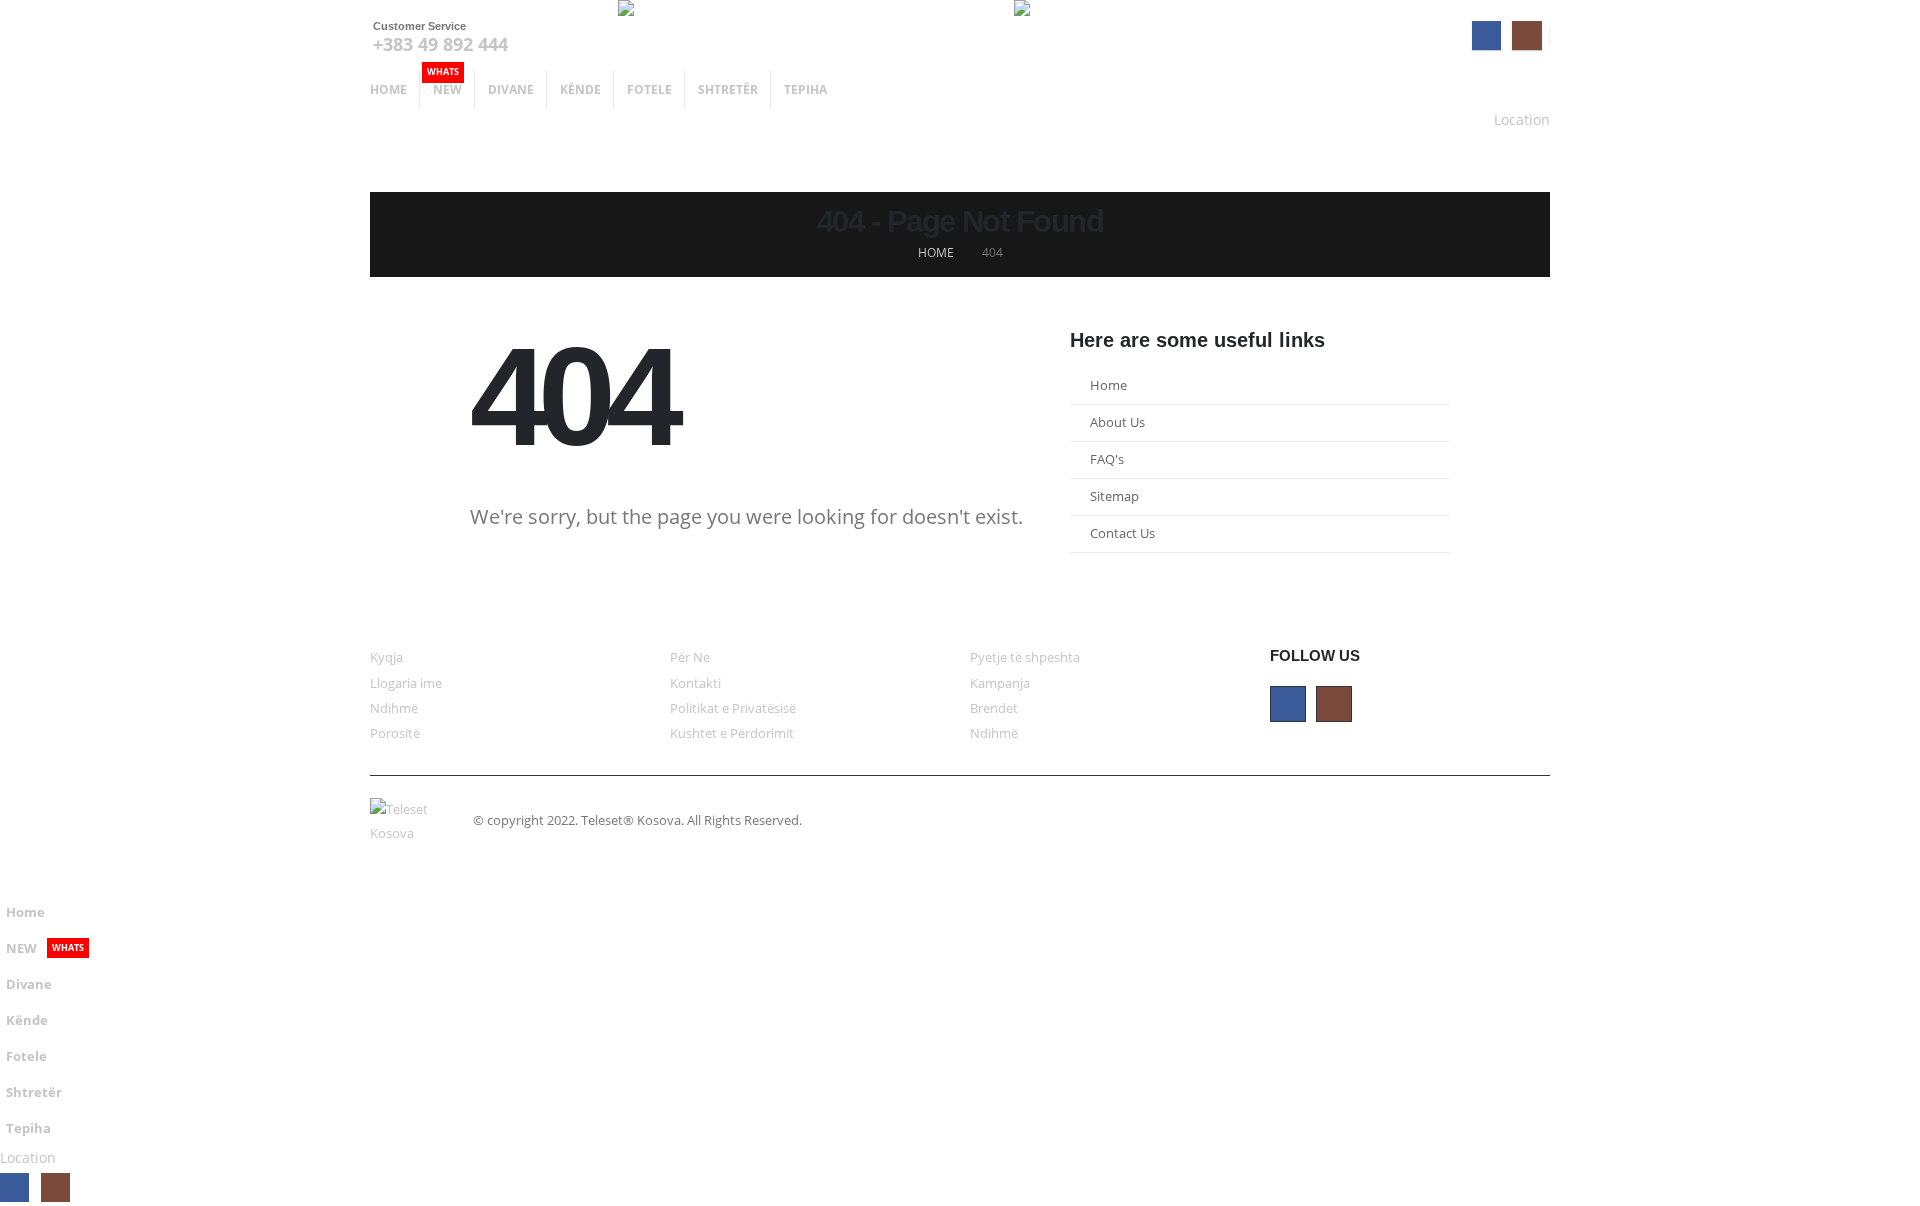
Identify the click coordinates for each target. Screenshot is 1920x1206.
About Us (1117, 422)
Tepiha (805, 89)
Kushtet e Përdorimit (732, 733)
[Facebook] (1486, 35)
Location (1522, 119)
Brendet (994, 708)
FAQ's (1107, 459)
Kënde (580, 89)
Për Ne (690, 657)
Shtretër (728, 89)
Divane (511, 89)
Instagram (1334, 704)
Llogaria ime (406, 683)
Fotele (649, 89)
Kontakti (695, 683)
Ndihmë (394, 708)
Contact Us (1122, 533)
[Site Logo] (728, 35)
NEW (444, 84)
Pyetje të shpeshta (1025, 657)
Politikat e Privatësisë (733, 708)
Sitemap (1114, 496)
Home (388, 89)
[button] (12, 879)
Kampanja (1000, 683)
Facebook (1288, 704)
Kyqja (386, 657)
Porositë (395, 733)
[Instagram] (1526, 35)
